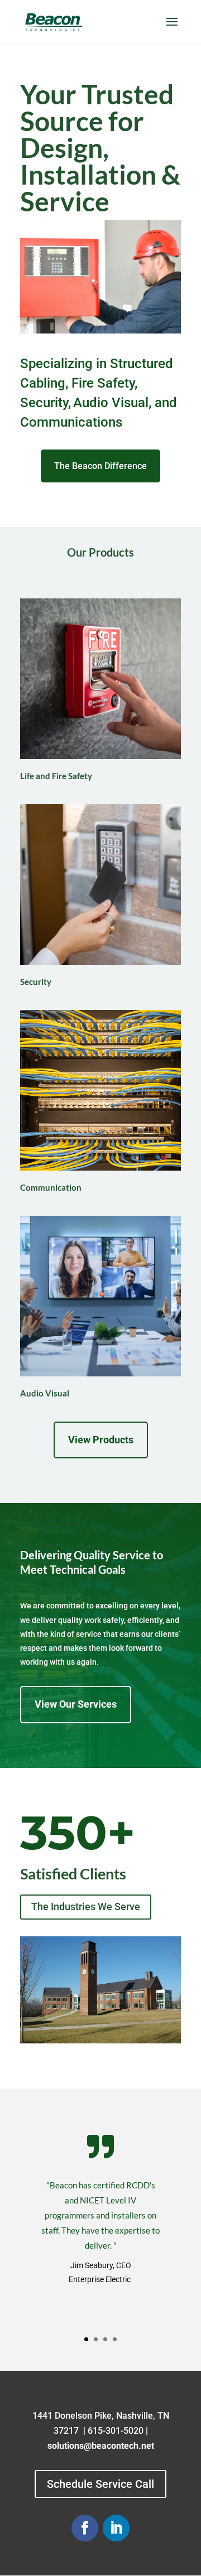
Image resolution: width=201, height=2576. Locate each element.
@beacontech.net (119, 2446)
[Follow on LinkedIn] (116, 2528)
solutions (66, 2446)
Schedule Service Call (100, 2484)
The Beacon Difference (100, 466)
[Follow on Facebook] (85, 2528)
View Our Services (76, 1704)
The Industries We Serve (86, 1906)
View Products (101, 1440)
